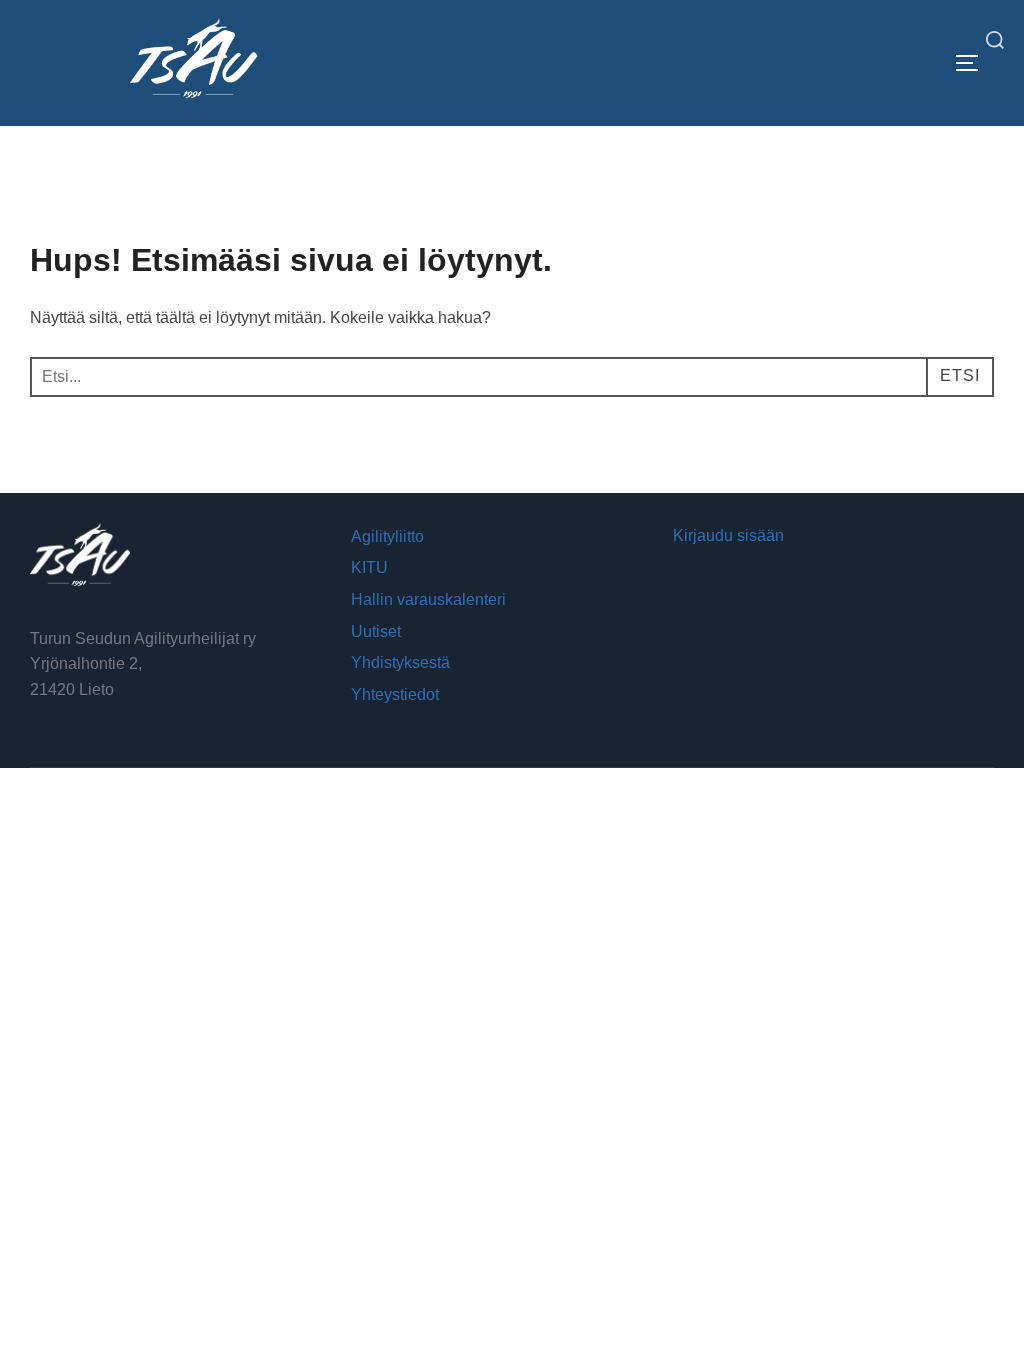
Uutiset (376, 631)
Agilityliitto (387, 536)
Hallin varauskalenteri (428, 599)
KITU (369, 567)
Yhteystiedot (395, 694)
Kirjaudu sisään (728, 535)
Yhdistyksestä (400, 662)
